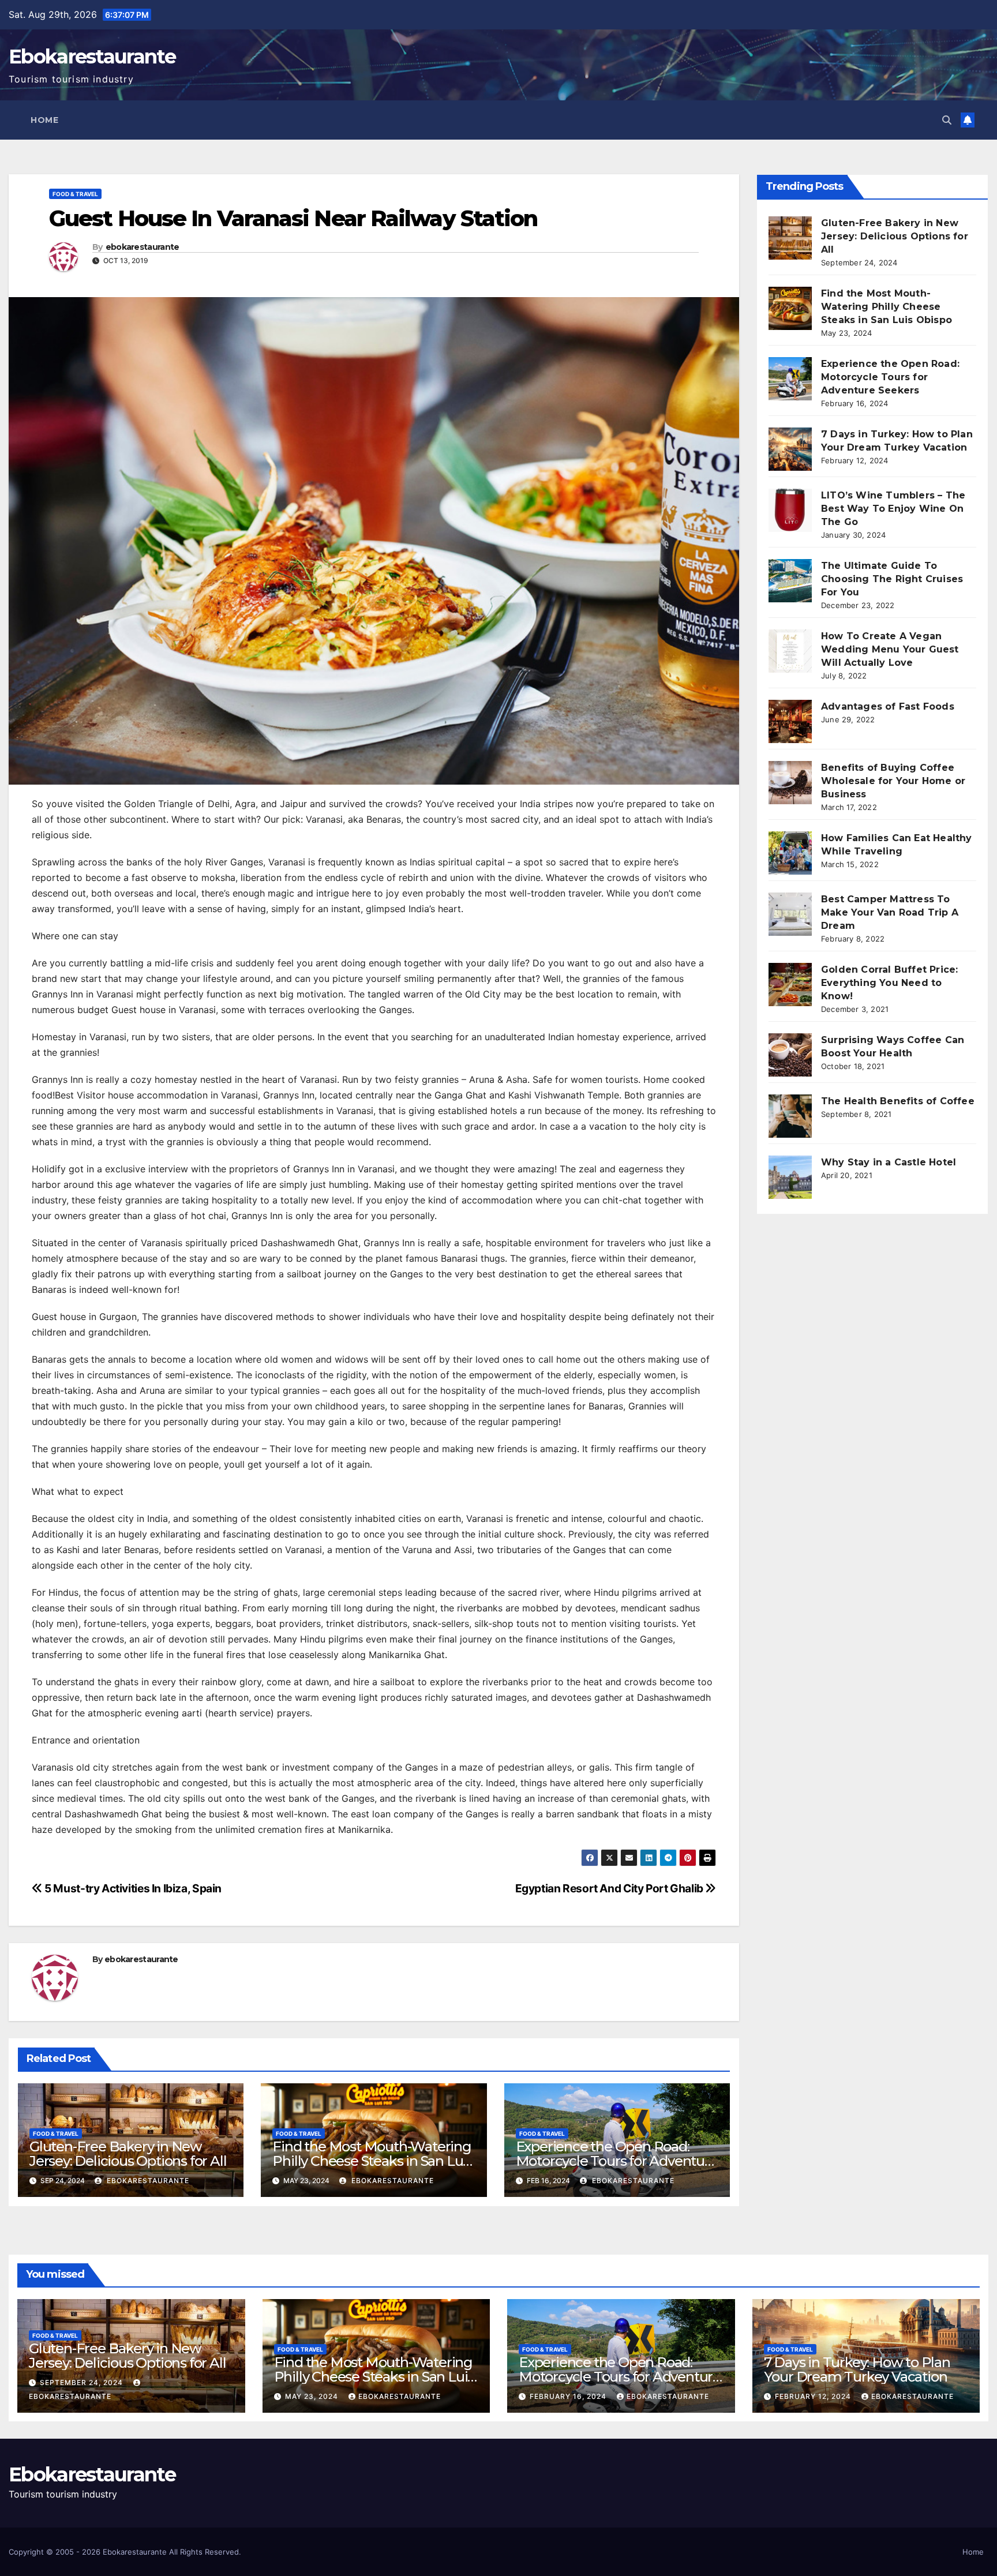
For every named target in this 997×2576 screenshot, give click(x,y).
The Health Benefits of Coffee (898, 1101)
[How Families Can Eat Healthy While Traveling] (790, 853)
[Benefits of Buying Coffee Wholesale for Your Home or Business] (790, 783)
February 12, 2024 (814, 2396)
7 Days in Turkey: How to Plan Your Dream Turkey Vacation (857, 2369)
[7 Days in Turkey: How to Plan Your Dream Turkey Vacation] (790, 449)
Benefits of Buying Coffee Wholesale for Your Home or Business (893, 781)
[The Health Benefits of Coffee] (790, 1116)
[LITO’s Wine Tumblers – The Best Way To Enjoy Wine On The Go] (790, 510)
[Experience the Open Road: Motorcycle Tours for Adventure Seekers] (790, 379)
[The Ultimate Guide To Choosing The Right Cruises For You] (790, 581)
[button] (947, 120)
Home (44, 120)
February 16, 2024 (569, 2396)
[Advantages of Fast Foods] (790, 721)
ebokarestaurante (143, 247)
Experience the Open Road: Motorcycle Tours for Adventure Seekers (617, 2161)
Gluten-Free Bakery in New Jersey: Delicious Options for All (128, 2154)
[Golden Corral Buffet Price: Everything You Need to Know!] (790, 985)
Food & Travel (75, 194)
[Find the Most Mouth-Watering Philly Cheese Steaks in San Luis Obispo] (790, 308)
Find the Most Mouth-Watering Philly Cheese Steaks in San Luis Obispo (372, 2161)
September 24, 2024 (83, 2382)
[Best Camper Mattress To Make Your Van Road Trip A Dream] (790, 914)
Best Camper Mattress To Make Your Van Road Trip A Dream (890, 912)
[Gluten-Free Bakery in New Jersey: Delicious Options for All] (790, 238)
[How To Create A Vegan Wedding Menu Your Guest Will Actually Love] (790, 651)
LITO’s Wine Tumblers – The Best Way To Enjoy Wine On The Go (893, 509)
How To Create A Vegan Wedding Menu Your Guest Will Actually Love (890, 649)
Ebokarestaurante (92, 57)
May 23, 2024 (313, 2396)
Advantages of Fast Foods (888, 706)
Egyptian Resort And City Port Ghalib (610, 1888)
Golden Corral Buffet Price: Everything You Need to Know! (889, 983)
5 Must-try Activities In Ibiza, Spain (132, 1888)
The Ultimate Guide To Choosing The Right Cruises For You (892, 579)
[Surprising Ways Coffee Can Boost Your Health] (790, 1055)
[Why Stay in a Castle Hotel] (790, 1177)
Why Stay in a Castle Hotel (889, 1162)
